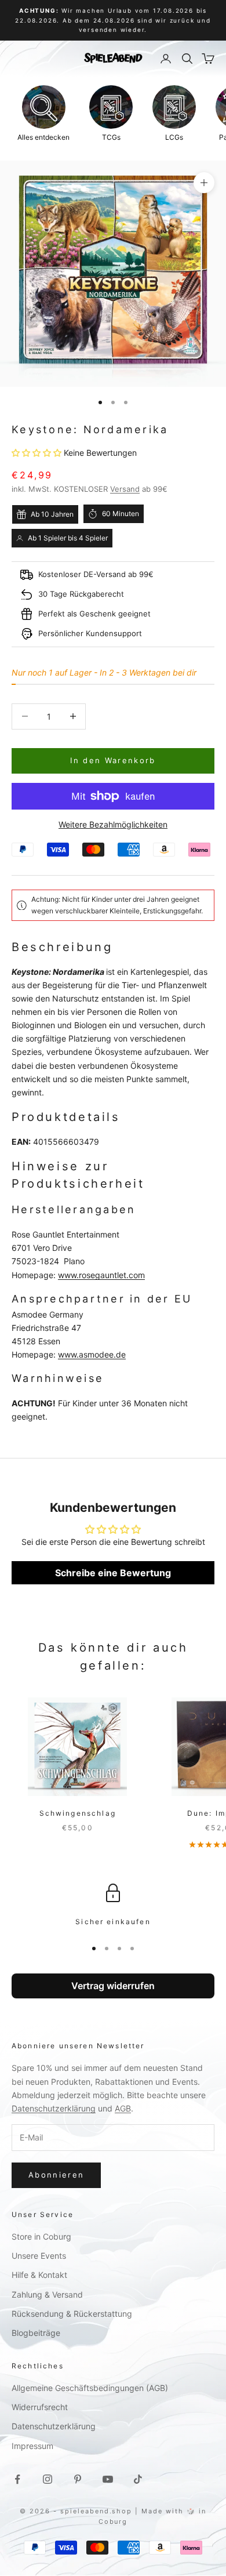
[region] (113, 1906)
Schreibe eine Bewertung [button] (113, 1573)
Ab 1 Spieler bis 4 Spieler (68, 538)
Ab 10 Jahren (52, 514)
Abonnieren (56, 2175)
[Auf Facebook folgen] (17, 2479)
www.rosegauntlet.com (101, 1275)
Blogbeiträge (36, 2333)
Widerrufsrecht (40, 2407)
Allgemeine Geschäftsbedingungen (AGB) (90, 2388)
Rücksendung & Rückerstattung (72, 2314)
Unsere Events (39, 2256)
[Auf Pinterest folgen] (78, 2479)
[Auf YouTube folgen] (108, 2479)
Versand (125, 489)
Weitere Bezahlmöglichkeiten (113, 824)
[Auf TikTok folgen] (138, 2479)
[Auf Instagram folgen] (48, 2479)
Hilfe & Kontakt (39, 2275)
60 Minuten (121, 514)
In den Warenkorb (113, 760)
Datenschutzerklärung (54, 2108)
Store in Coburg (41, 2236)
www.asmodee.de (92, 1354)
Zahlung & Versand (47, 2294)
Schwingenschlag (78, 1813)
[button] (38, 453)
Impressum (32, 2446)
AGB (123, 2108)
